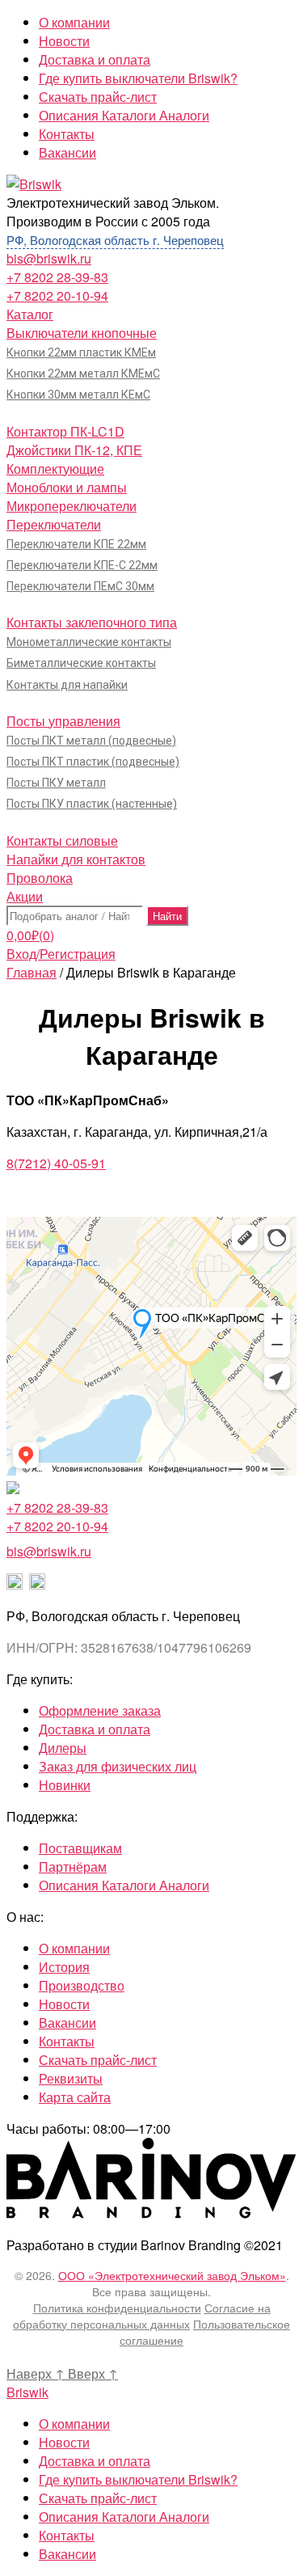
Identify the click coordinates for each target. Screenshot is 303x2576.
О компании (74, 22)
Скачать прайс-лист (98, 97)
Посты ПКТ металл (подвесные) (91, 741)
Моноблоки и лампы (67, 487)
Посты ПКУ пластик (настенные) (92, 804)
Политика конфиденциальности (117, 2308)
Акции (25, 896)
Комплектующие (55, 469)
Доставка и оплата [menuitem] (95, 2461)
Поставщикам (80, 1848)
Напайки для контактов (76, 859)
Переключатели (54, 524)
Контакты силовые (62, 840)
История (64, 1967)
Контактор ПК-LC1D (65, 431)
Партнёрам (73, 1867)
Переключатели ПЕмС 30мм (80, 586)
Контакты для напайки (67, 685)
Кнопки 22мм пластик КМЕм (81, 353)
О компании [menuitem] (74, 2424)
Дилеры (63, 1748)
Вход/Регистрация (61, 954)
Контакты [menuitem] (67, 2535)
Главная (32, 972)
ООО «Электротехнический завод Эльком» (172, 2275)
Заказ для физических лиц (118, 1766)
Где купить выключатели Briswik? (138, 78)
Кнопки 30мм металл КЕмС (78, 395)
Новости (64, 41)
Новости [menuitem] (64, 2442)
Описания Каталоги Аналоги (124, 115)
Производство (82, 1985)
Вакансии (67, 152)
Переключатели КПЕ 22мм (76, 544)
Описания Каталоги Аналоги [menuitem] (124, 2517)
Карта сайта (75, 2097)
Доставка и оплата (95, 59)
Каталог (30, 314)
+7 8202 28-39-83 (57, 277)
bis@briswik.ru (49, 258)
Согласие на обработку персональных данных (142, 2316)
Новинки (65, 1785)
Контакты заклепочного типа (92, 622)
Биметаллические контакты (81, 663)
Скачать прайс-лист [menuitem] (98, 2498)
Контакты (67, 134)
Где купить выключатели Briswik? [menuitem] (138, 2479)
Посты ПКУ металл (56, 783)
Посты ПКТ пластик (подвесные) (93, 762)
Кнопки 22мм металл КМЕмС (83, 374)
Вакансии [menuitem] (67, 2554)
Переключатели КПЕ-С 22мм (82, 565)
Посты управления (63, 721)
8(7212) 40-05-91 (56, 1163)
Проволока (40, 878)
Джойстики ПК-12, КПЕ (74, 450)
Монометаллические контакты (89, 642)
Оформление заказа (100, 1710)
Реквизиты (71, 2078)
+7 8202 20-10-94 (57, 296)
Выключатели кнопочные (82, 333)
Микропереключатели (72, 506)
